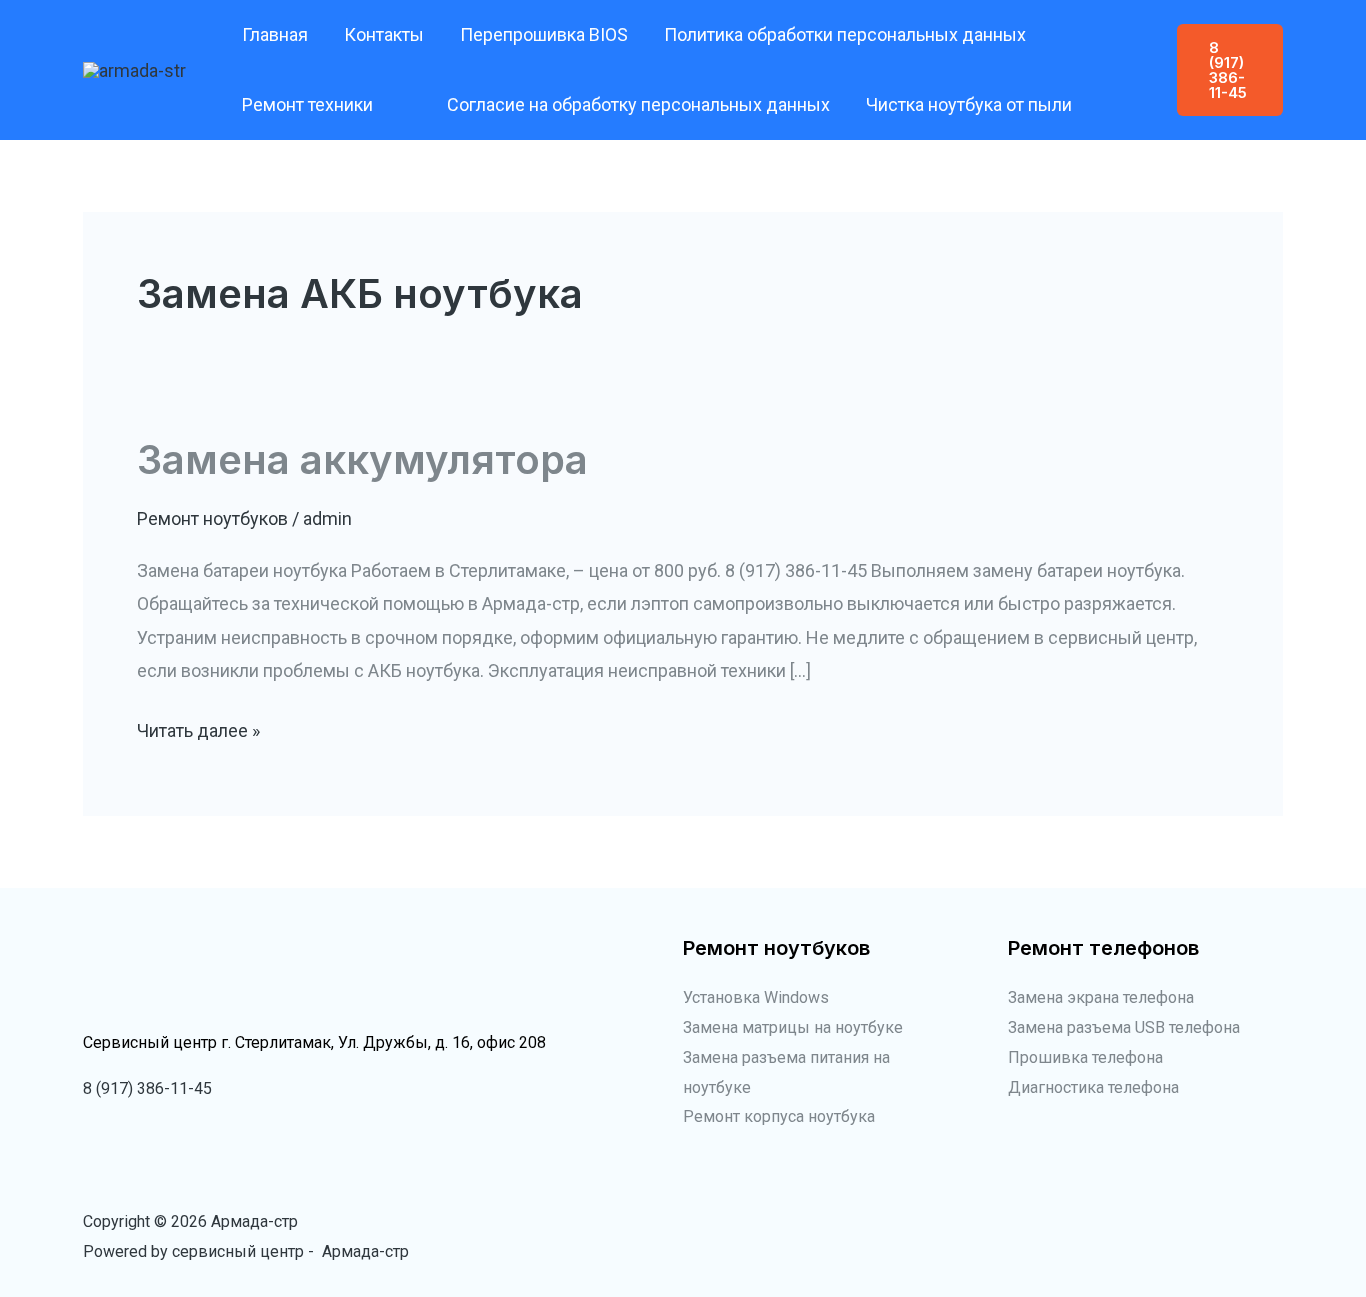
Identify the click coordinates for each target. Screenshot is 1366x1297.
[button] (382, 105)
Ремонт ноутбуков (212, 518)
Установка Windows (756, 997)
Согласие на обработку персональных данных (638, 104)
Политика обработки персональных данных (845, 34)
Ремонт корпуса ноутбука (779, 1116)
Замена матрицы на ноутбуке (793, 1027)
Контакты (384, 34)
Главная (275, 34)
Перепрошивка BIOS (544, 34)
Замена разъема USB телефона (1124, 1027)
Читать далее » (198, 733)
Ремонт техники (307, 104)
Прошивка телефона (1085, 1057)
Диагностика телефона (1093, 1087)
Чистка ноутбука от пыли (969, 104)
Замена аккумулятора (362, 459)
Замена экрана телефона (1101, 997)
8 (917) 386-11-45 (147, 1088)
